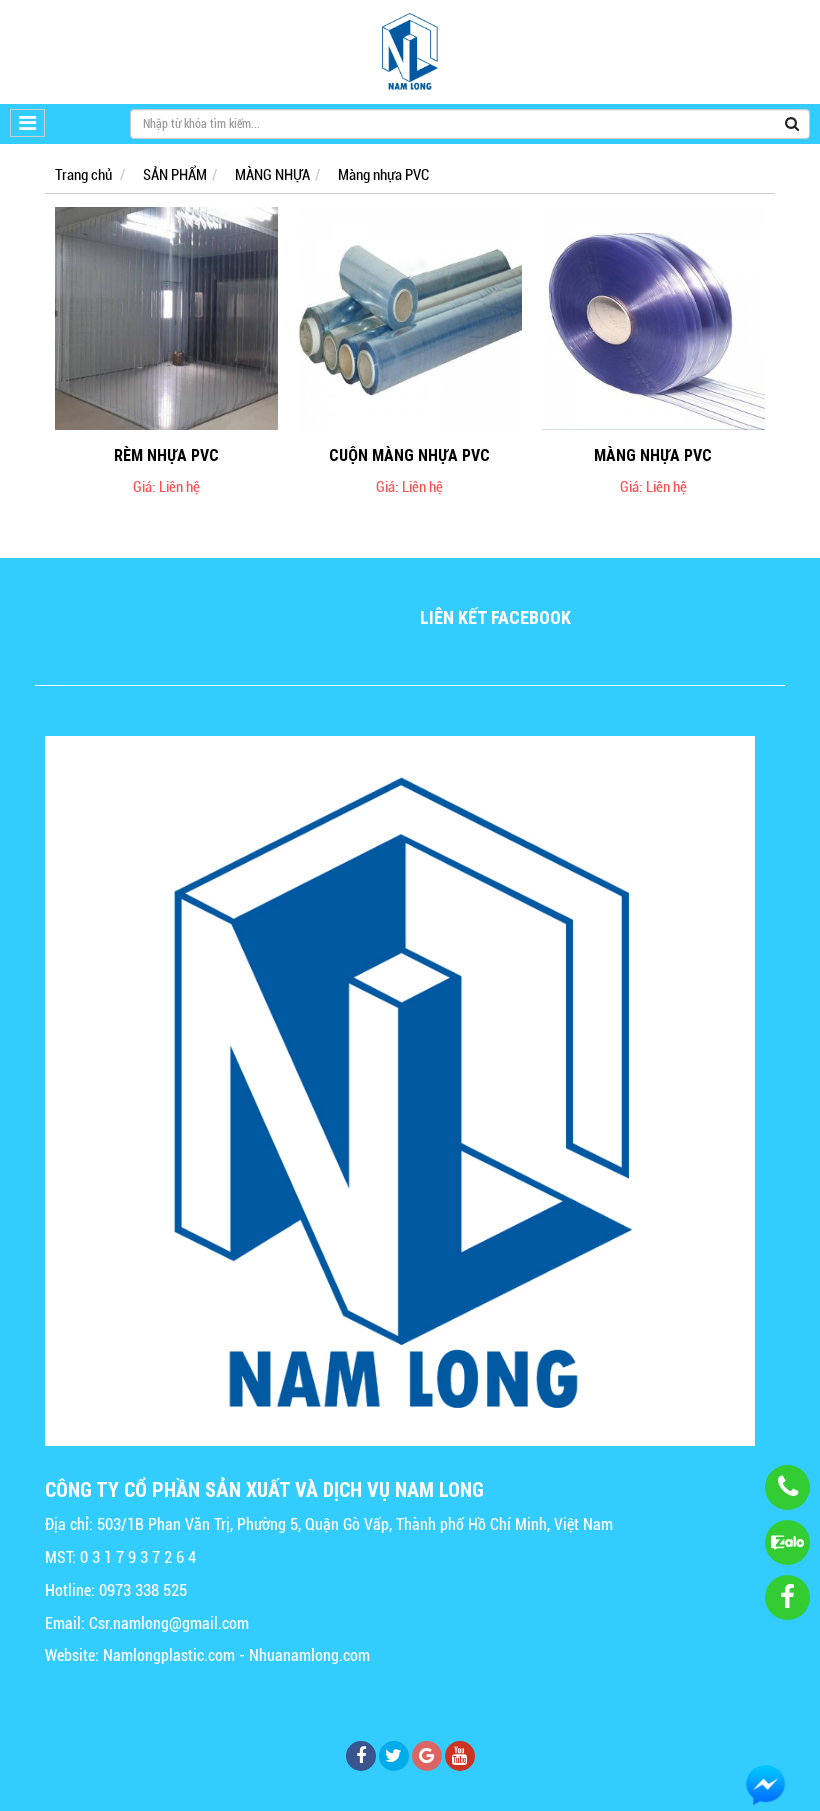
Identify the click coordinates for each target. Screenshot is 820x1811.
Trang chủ (83, 175)
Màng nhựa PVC (383, 175)
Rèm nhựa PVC (166, 455)
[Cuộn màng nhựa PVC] (409, 318)
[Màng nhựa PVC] (653, 318)
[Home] (410, 52)
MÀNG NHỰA (272, 175)
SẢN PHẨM (175, 175)
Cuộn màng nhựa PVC (409, 455)
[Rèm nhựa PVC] (166, 318)
